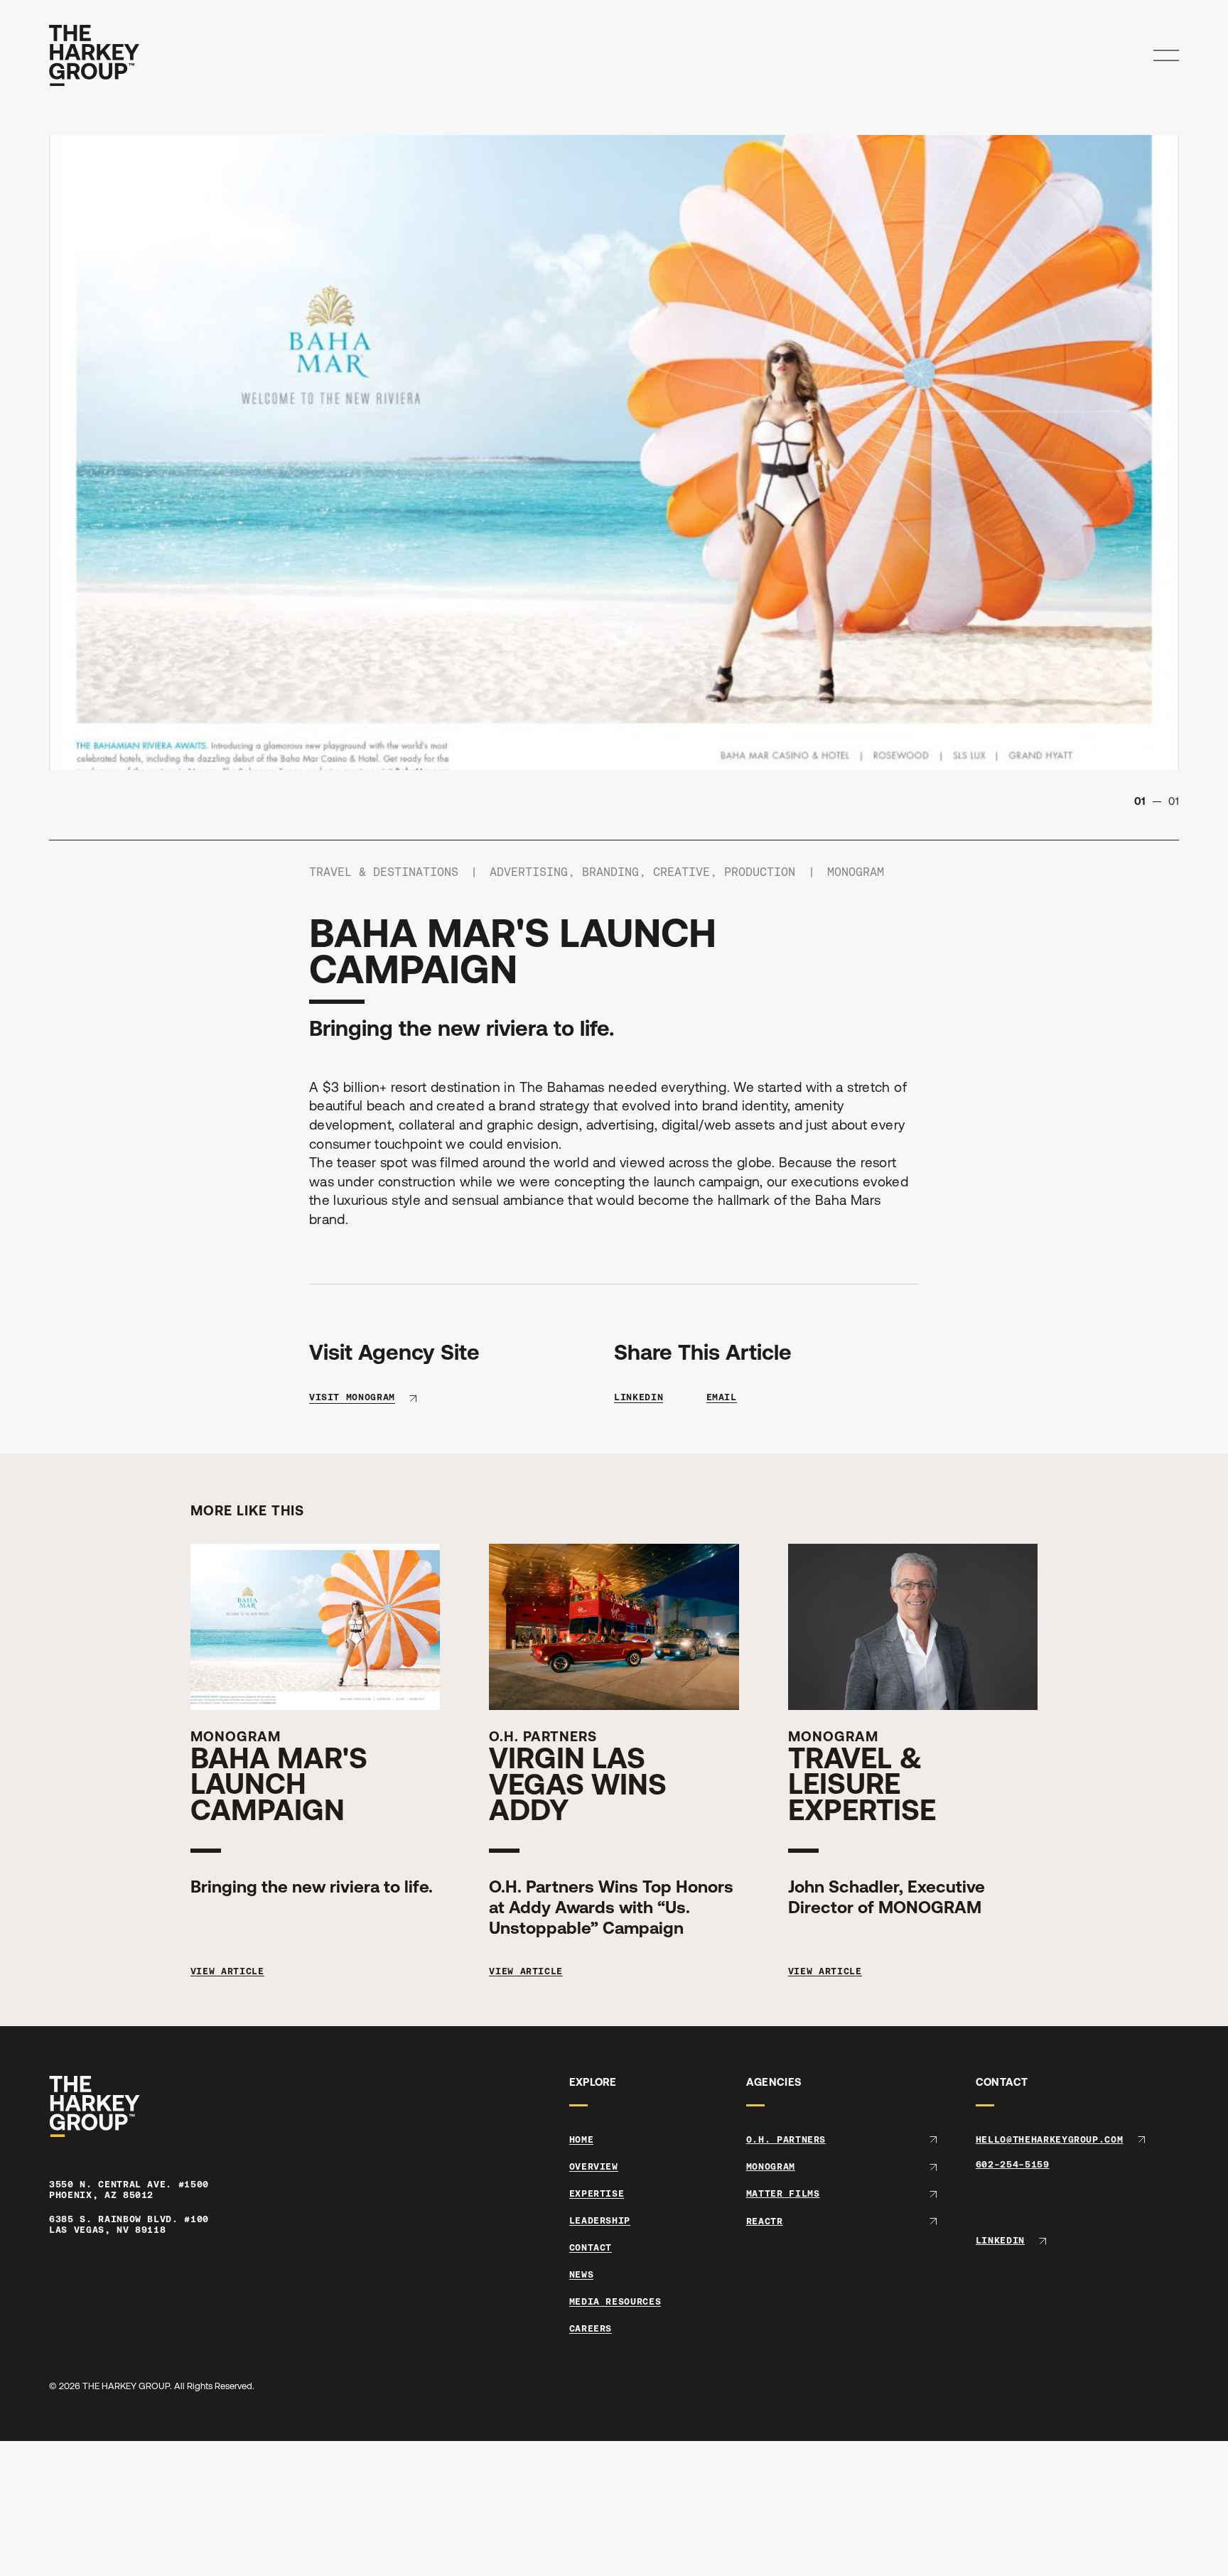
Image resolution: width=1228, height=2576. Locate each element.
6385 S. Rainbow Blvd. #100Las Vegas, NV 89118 (129, 2225)
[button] (1166, 55)
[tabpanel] (614, 453)
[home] (95, 55)
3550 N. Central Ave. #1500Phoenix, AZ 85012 (129, 2190)
